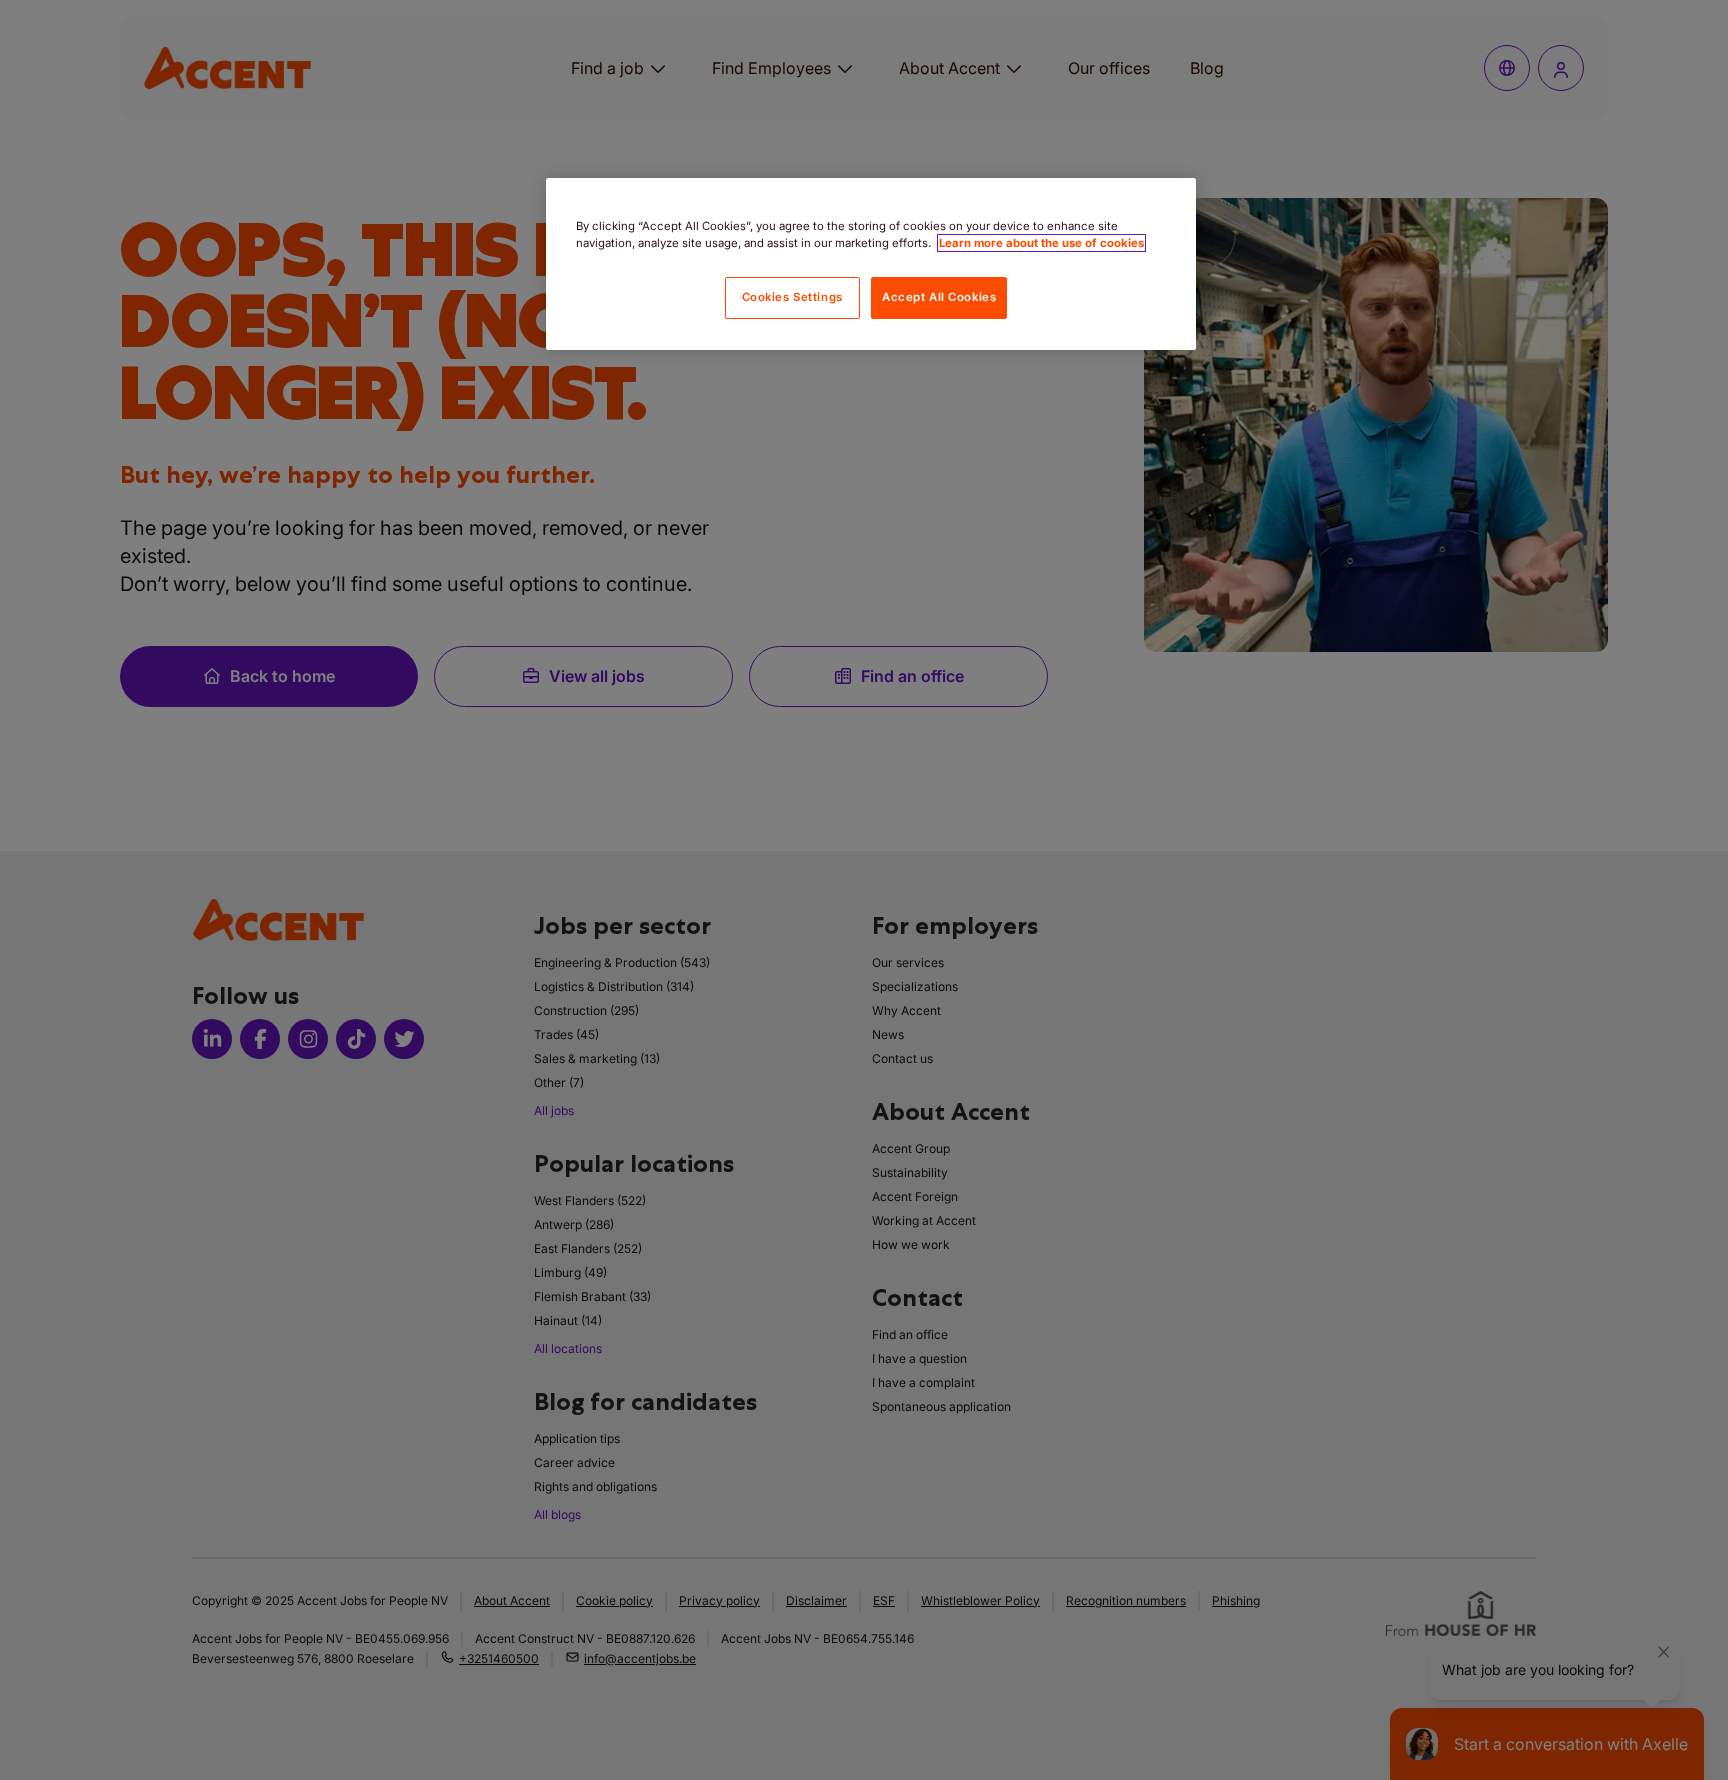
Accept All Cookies (939, 297)
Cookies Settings (792, 297)
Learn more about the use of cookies (1041, 243)
